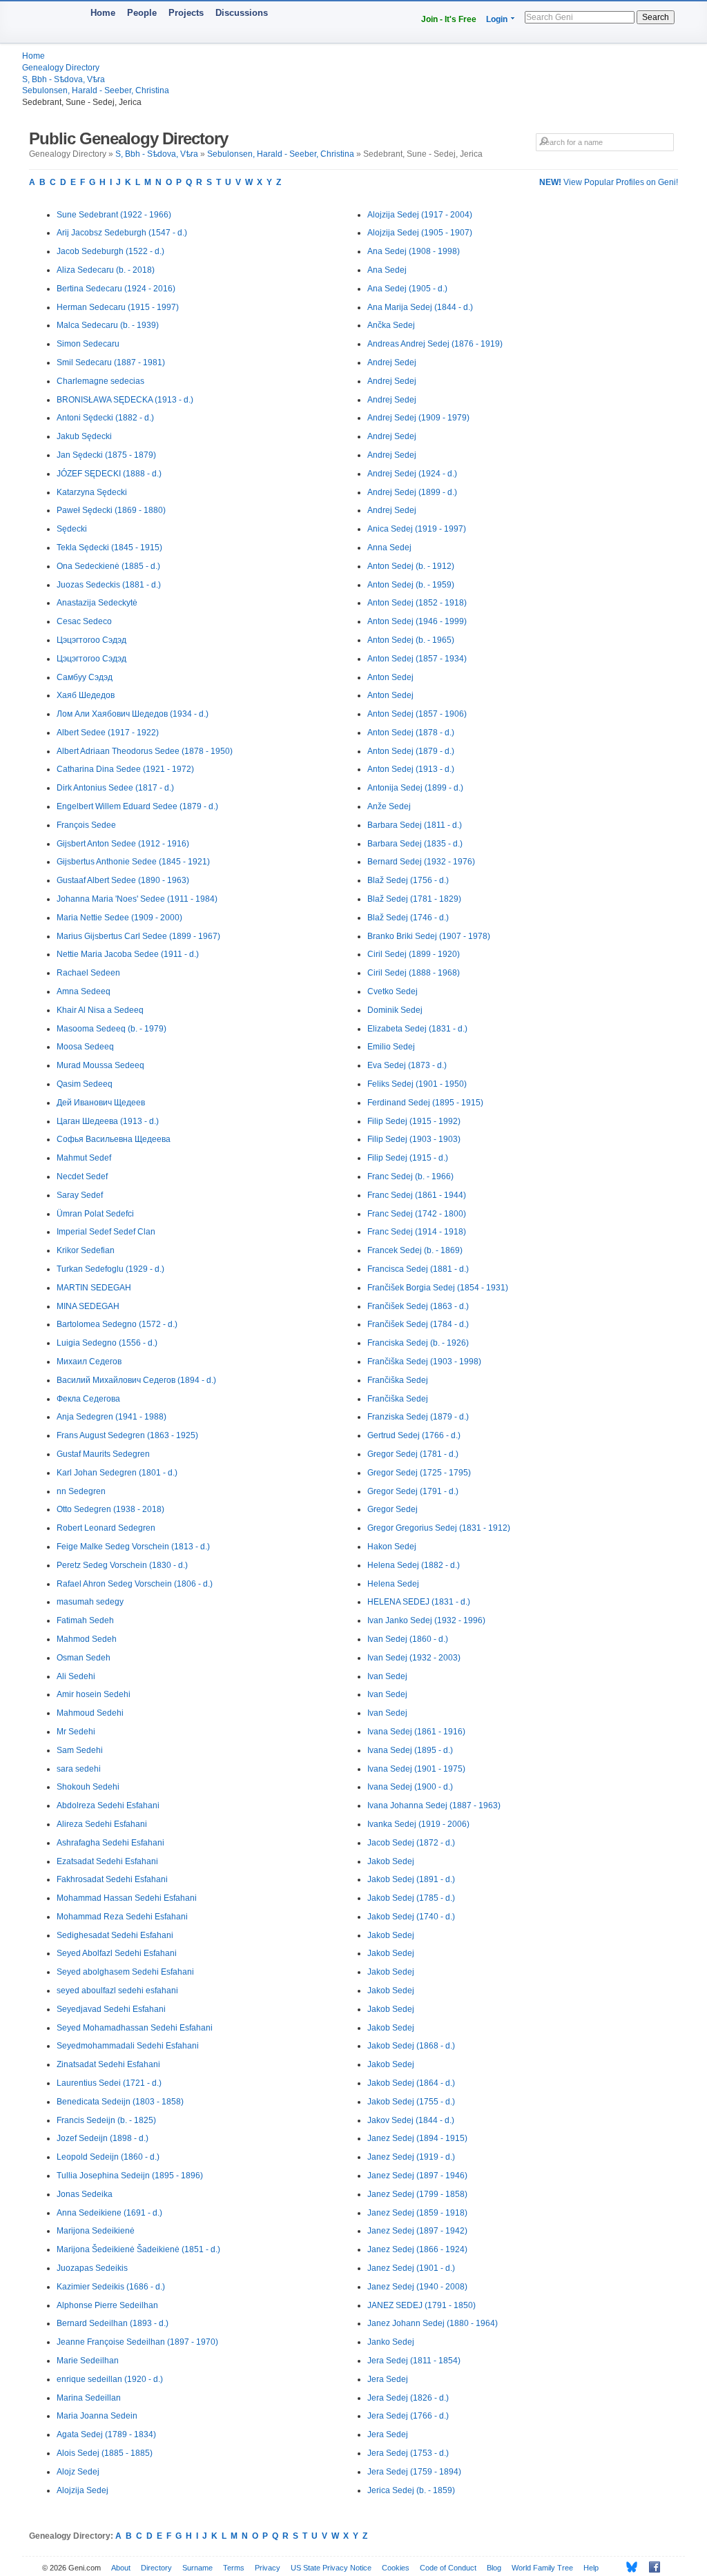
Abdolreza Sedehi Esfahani (108, 1805)
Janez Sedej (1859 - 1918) (417, 2213)
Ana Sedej (387, 270)
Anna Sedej (389, 548)
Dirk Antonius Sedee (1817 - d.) (115, 788)
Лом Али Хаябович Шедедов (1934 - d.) (133, 714)
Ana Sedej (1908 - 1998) (414, 251)
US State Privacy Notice (331, 2568)
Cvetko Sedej (393, 991)
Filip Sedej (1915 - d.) (408, 1158)
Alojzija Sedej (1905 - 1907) (420, 233)
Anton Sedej (390, 677)
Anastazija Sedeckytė (97, 603)
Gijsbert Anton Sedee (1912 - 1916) (123, 844)
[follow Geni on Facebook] (651, 2567)
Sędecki (72, 529)
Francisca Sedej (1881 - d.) (418, 1269)
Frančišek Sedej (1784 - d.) (418, 1324)
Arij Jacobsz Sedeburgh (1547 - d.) (122, 233)
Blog (494, 2568)
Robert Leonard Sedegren (106, 1528)
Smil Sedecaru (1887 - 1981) (111, 362)
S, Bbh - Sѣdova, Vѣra (64, 79)
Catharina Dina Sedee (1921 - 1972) (125, 769)
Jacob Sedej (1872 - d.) (411, 1843)
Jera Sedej (388, 2379)
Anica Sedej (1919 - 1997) (417, 529)
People (142, 13)
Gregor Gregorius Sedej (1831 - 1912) (439, 1528)
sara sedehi (79, 1769)
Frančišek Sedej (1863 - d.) (418, 1306)
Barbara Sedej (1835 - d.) (415, 844)
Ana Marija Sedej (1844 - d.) (420, 307)
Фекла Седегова (88, 1399)
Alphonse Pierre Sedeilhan (107, 2305)
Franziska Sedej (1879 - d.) (418, 1417)
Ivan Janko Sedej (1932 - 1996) (426, 1620)
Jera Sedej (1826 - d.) (408, 2398)
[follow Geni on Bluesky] (628, 2567)
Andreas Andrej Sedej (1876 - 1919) (435, 344)
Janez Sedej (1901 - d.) (411, 2268)
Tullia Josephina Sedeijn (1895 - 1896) (130, 2176)
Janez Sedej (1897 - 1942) (417, 2231)
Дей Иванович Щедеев (101, 1103)
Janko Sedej (391, 2342)
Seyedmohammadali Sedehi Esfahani (128, 2046)
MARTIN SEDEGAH (94, 1288)
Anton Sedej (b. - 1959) (411, 585)
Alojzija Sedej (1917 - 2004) (420, 215)
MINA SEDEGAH (88, 1306)
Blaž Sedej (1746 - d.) (408, 918)
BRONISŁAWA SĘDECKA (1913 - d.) (125, 400)
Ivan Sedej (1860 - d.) (408, 1639)
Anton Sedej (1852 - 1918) (417, 603)
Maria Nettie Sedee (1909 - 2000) (119, 918)
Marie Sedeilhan (88, 2361)
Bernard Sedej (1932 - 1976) (421, 862)
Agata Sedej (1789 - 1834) (106, 2434)
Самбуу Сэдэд (85, 677)
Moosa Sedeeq (85, 1047)
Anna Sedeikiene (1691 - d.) (109, 2213)
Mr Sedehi (76, 1732)
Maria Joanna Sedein (97, 2416)
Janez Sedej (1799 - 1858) (417, 2194)
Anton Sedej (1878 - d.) (411, 733)
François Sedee (86, 825)
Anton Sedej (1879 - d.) (411, 751)
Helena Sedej (393, 1584)
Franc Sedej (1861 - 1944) (417, 1195)
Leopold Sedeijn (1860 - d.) (108, 2157)
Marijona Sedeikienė (96, 2231)
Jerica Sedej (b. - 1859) (411, 2490)
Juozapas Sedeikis (92, 2268)
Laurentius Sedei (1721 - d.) (109, 2083)
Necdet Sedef (82, 1176)
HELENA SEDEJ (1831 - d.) (419, 1602)
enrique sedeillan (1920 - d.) (110, 2379)
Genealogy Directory (61, 68)
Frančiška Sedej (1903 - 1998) (424, 1362)
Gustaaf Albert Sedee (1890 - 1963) (123, 880)
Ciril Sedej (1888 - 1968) (414, 973)
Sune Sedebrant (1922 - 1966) (114, 215)
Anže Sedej (389, 806)
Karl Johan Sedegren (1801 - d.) (117, 1473)
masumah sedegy (90, 1602)
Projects (186, 13)
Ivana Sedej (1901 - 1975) (416, 1769)
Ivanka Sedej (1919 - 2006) (418, 1824)
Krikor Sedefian (86, 1250)
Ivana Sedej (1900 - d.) (410, 1787)
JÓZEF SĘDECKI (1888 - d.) (109, 474)
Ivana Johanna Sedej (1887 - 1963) (434, 1805)
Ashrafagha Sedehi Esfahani (110, 1843)
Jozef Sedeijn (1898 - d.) (103, 2138)
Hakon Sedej (392, 1547)
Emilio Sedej (391, 1047)
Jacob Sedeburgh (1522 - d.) (110, 251)
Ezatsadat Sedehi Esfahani (107, 1861)
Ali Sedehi (76, 1676)
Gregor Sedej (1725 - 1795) (419, 1473)
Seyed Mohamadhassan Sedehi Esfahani (135, 2028)
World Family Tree (542, 2568)
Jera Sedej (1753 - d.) (408, 2453)
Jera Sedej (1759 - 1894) (414, 2472)
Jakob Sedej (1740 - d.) (411, 1917)
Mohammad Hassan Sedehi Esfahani (127, 1898)
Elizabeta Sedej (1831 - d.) (417, 1029)
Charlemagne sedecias (100, 381)
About (121, 2568)
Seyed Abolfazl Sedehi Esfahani (117, 1953)
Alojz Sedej (78, 2472)
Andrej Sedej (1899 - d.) (412, 492)
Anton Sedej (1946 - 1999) (417, 621)
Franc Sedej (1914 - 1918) (417, 1232)
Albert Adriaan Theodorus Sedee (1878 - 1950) (145, 751)
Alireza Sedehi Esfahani (102, 1824)
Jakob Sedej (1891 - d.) (411, 1879)
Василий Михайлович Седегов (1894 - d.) (136, 1380)
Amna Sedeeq (84, 991)
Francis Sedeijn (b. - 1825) (106, 2120)
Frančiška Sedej (398, 1380)
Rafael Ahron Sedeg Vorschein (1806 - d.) (135, 1584)
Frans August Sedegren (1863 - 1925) (127, 1435)
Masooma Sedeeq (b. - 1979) (112, 1029)
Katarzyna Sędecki (92, 492)
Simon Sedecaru (88, 344)
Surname (197, 2568)
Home (103, 13)
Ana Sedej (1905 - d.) (407, 289)
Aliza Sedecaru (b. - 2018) (106, 270)
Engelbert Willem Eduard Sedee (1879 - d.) (137, 806)
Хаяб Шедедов (86, 695)
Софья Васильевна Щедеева (114, 1139)
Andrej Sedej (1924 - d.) (412, 474)
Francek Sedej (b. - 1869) (415, 1250)
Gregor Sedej (393, 1509)
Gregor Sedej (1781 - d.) (413, 1454)
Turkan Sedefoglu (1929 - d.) (110, 1269)
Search (656, 17)
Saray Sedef (80, 1195)
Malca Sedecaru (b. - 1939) (108, 325)
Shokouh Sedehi (88, 1787)
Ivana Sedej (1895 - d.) (410, 1750)
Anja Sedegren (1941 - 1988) (112, 1417)
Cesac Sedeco (84, 621)
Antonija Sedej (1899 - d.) (415, 788)
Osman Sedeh (84, 1658)
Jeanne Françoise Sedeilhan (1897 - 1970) (137, 2342)
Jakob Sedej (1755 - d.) (411, 2102)
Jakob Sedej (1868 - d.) (411, 2046)
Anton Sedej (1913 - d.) (411, 769)
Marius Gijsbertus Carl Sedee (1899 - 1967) (138, 936)
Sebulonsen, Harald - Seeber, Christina (96, 90)
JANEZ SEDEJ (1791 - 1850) (422, 2305)
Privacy (268, 2568)
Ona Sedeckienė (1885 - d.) (108, 566)
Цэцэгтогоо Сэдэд (91, 640)
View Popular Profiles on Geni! (609, 182)
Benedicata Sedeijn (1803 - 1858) (120, 2102)
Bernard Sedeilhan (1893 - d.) (113, 2323)
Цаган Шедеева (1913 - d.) (108, 1121)
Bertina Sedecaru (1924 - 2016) (116, 289)
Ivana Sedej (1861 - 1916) (416, 1732)
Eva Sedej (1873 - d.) (407, 1065)
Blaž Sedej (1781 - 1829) (414, 899)
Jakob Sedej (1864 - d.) (411, 2083)
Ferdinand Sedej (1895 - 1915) (425, 1103)
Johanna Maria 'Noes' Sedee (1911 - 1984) (137, 899)
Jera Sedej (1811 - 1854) (414, 2361)
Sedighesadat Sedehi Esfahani (115, 1935)
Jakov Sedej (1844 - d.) (411, 2120)
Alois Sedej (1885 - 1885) (105, 2453)
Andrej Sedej (392, 362)
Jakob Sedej (391, 1861)
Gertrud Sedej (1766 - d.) (414, 1435)
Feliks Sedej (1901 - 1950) (417, 1084)
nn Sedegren (81, 1491)
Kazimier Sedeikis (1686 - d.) (111, 2287)
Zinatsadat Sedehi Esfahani (108, 2064)
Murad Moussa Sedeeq (100, 1065)
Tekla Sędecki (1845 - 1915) (109, 548)
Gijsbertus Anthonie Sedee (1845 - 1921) (133, 862)
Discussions (242, 13)
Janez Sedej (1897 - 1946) (417, 2176)
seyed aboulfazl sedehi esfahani (117, 1991)
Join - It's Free (449, 19)
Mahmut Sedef (84, 1158)
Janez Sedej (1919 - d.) (411, 2157)
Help (591, 2568)
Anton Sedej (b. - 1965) (411, 640)
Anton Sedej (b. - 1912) (411, 566)
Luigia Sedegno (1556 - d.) (107, 1343)
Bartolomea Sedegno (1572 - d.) (117, 1324)
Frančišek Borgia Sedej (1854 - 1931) (438, 1288)
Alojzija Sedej (83, 2490)
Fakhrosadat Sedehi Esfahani (112, 1879)
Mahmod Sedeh (87, 1639)
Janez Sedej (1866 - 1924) (417, 2249)
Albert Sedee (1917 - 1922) (108, 733)
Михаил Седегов (89, 1362)
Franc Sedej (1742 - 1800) (417, 1214)
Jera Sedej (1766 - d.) (408, 2416)
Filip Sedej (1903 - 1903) (414, 1139)
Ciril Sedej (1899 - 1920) (414, 954)
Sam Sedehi (80, 1750)
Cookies (396, 2568)
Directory (156, 2568)
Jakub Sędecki (84, 436)
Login (497, 19)
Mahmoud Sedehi (90, 1713)
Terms (234, 2568)
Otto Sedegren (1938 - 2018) (110, 1509)
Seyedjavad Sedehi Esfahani (111, 2009)
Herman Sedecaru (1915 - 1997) (118, 307)
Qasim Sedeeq (85, 1084)
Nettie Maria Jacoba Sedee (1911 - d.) (128, 954)
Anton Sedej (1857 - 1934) (417, 659)
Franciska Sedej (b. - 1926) (418, 1343)
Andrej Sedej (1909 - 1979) (418, 418)
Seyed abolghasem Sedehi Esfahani (125, 1972)
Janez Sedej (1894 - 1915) (417, 2138)
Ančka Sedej (391, 325)
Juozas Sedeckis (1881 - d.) (109, 585)
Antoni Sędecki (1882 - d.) (105, 418)
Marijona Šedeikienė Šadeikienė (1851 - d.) (138, 2249)
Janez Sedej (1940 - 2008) (417, 2287)
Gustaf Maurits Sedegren (103, 1454)
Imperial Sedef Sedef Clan (106, 1232)
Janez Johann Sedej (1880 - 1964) (433, 2323)
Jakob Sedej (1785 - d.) (411, 1898)
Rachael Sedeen (88, 973)
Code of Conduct (448, 2568)
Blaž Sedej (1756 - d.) (408, 880)
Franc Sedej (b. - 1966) (410, 1176)
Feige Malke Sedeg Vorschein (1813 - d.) (133, 1547)
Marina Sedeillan (89, 2398)
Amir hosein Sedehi (94, 1694)
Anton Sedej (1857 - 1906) (417, 714)
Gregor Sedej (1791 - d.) (413, 1491)
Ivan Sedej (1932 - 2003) (414, 1658)
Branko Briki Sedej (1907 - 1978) (429, 936)
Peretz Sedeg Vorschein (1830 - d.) (122, 1565)
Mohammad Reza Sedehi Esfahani (122, 1917)
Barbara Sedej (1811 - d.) (415, 825)
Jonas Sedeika (85, 2194)
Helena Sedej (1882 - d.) (414, 1565)
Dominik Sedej (395, 1010)
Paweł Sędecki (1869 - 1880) (111, 510)
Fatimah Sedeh (85, 1620)
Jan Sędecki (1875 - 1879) (106, 455)
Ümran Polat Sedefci (95, 1214)
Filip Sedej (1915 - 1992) (414, 1121)
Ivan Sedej (387, 1676)
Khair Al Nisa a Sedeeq (100, 1010)
